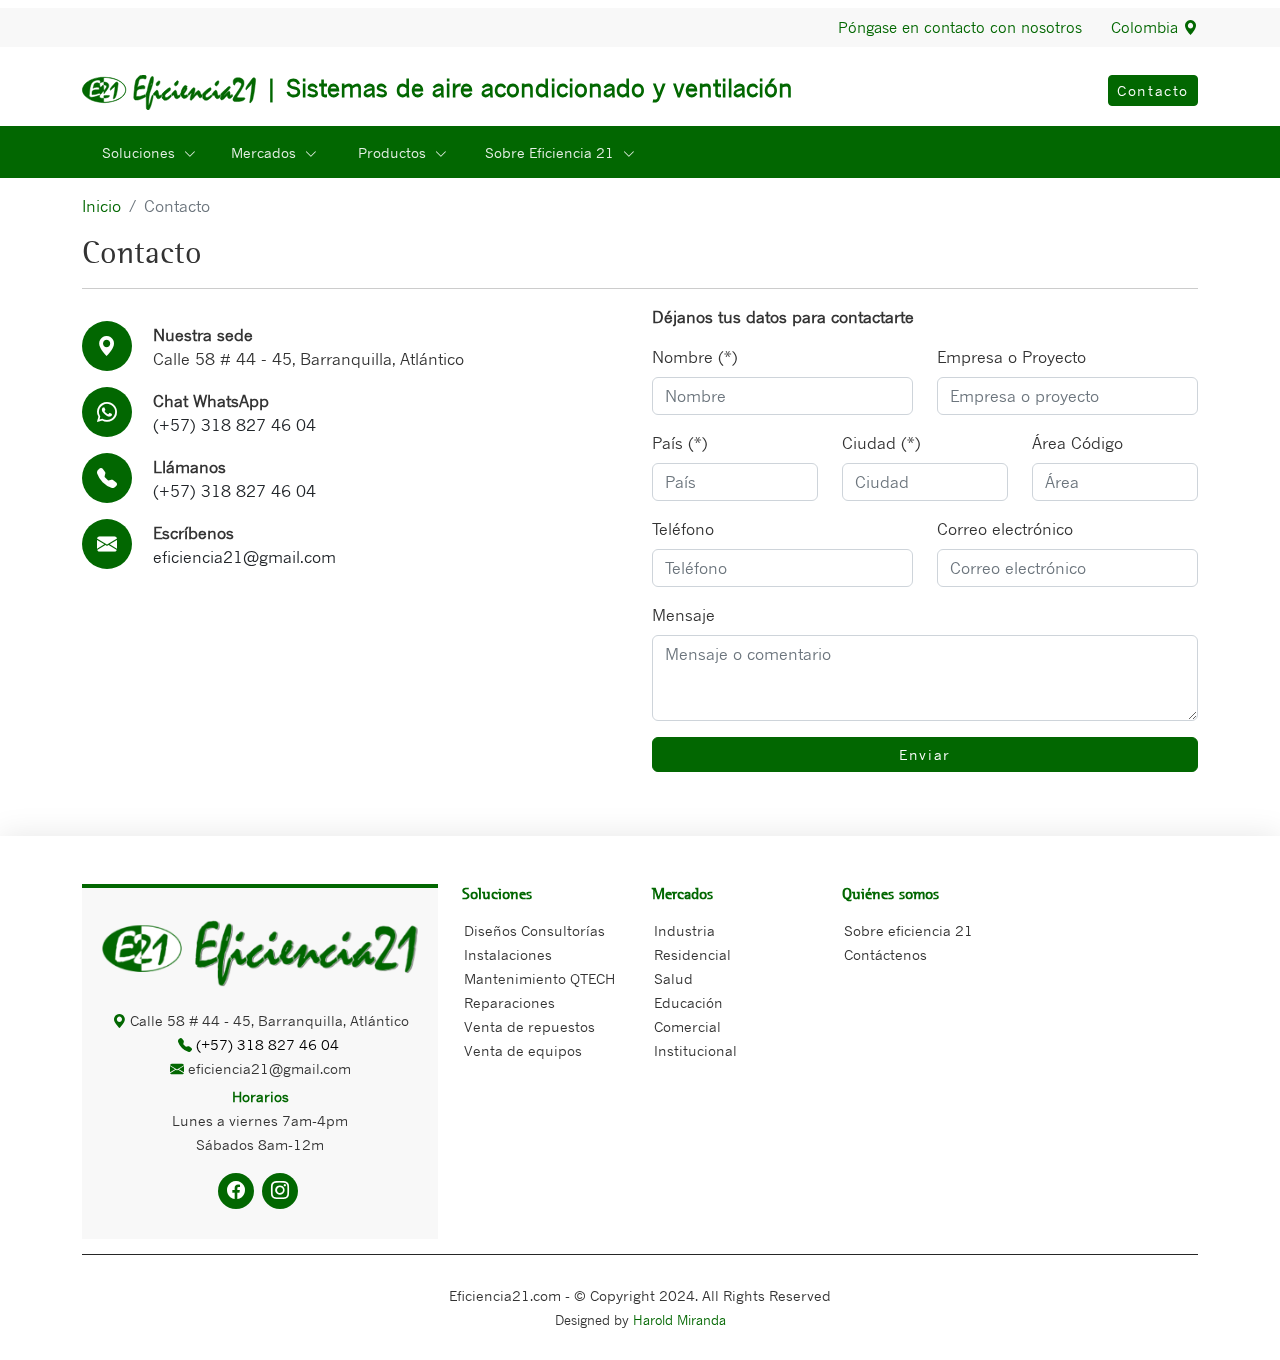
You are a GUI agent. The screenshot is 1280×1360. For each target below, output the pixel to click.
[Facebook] (236, 1191)
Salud (673, 979)
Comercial (687, 1027)
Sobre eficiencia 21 (908, 931)
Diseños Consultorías (534, 931)
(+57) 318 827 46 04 (234, 425)
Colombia (1147, 27)
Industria (684, 931)
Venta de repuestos (529, 1027)
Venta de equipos (523, 1051)
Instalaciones (508, 955)
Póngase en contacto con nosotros (960, 27)
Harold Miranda (679, 1320)
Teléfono (683, 529)
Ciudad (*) (881, 443)
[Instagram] (280, 1191)
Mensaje (683, 615)
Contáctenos (885, 955)
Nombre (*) (695, 357)
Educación (688, 1003)
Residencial (692, 955)
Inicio (101, 206)
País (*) (680, 443)
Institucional (695, 1051)
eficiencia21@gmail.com (244, 557)
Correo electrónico (1005, 529)
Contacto (1153, 90)
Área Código (1077, 443)
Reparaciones (509, 1003)
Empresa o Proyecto (1011, 357)
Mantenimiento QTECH (539, 979)
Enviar (925, 754)
